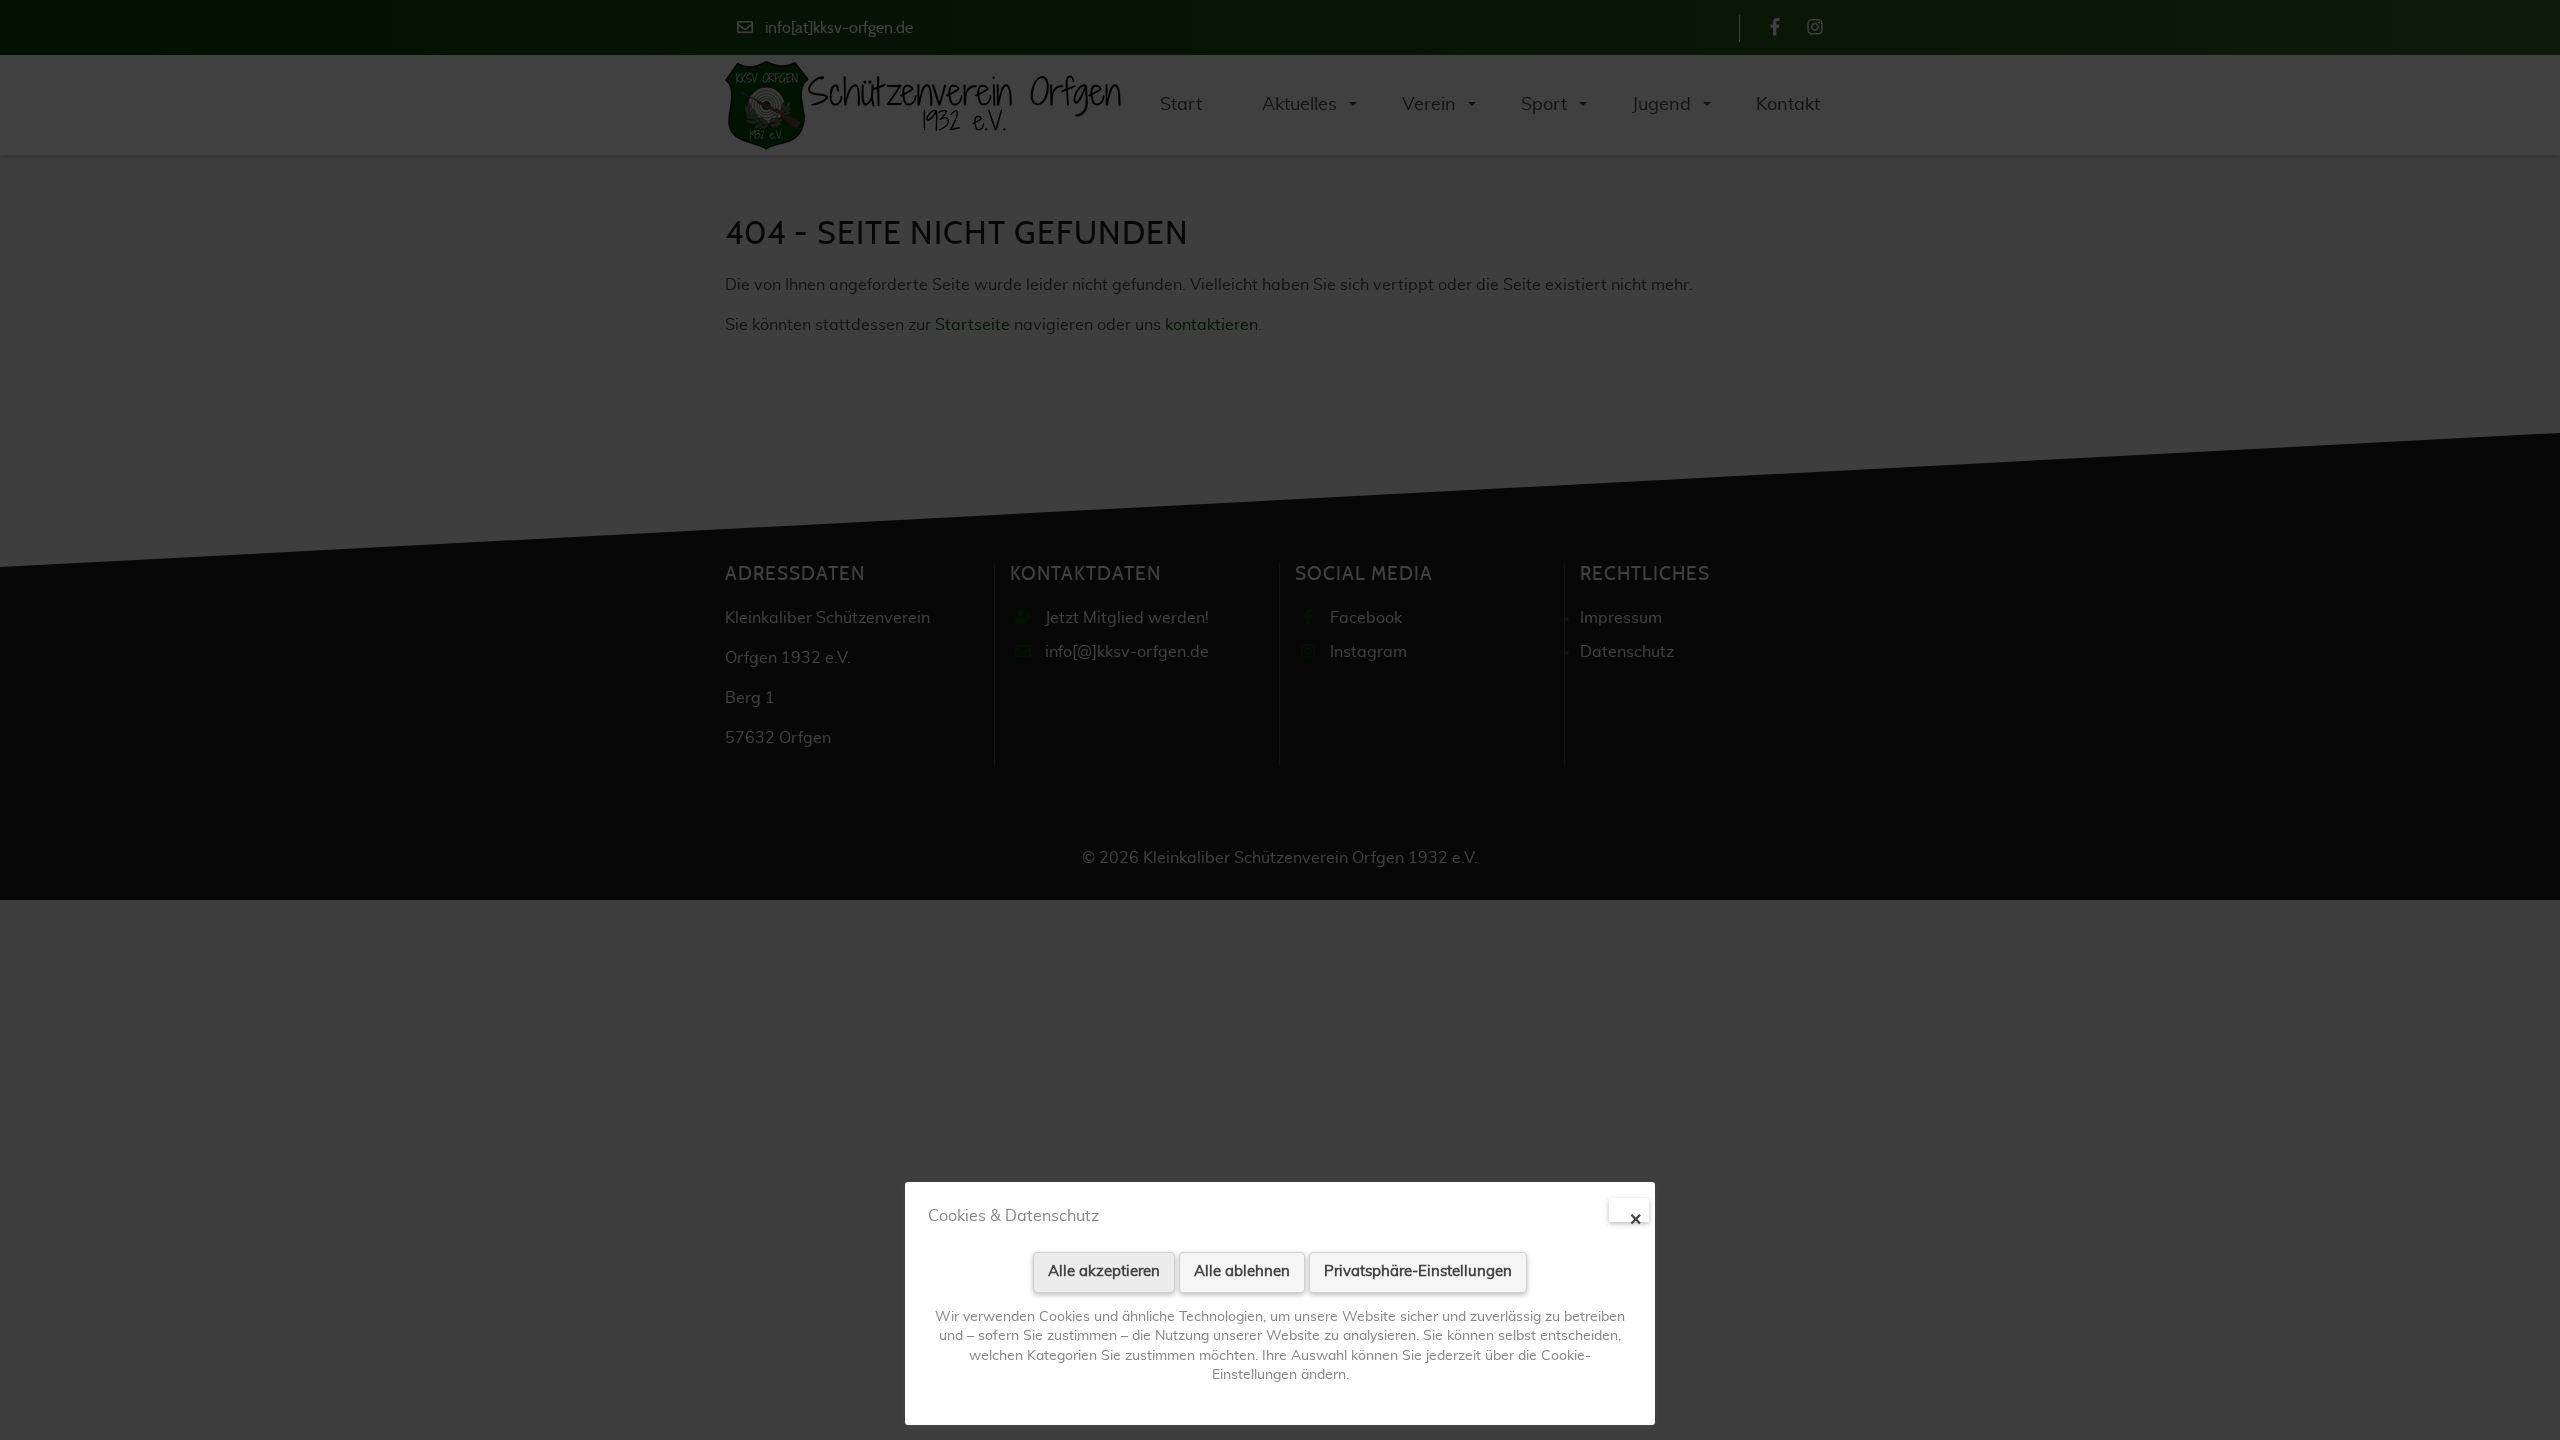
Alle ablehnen (1242, 1271)
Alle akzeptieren (1104, 1271)
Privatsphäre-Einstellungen (1418, 1271)
